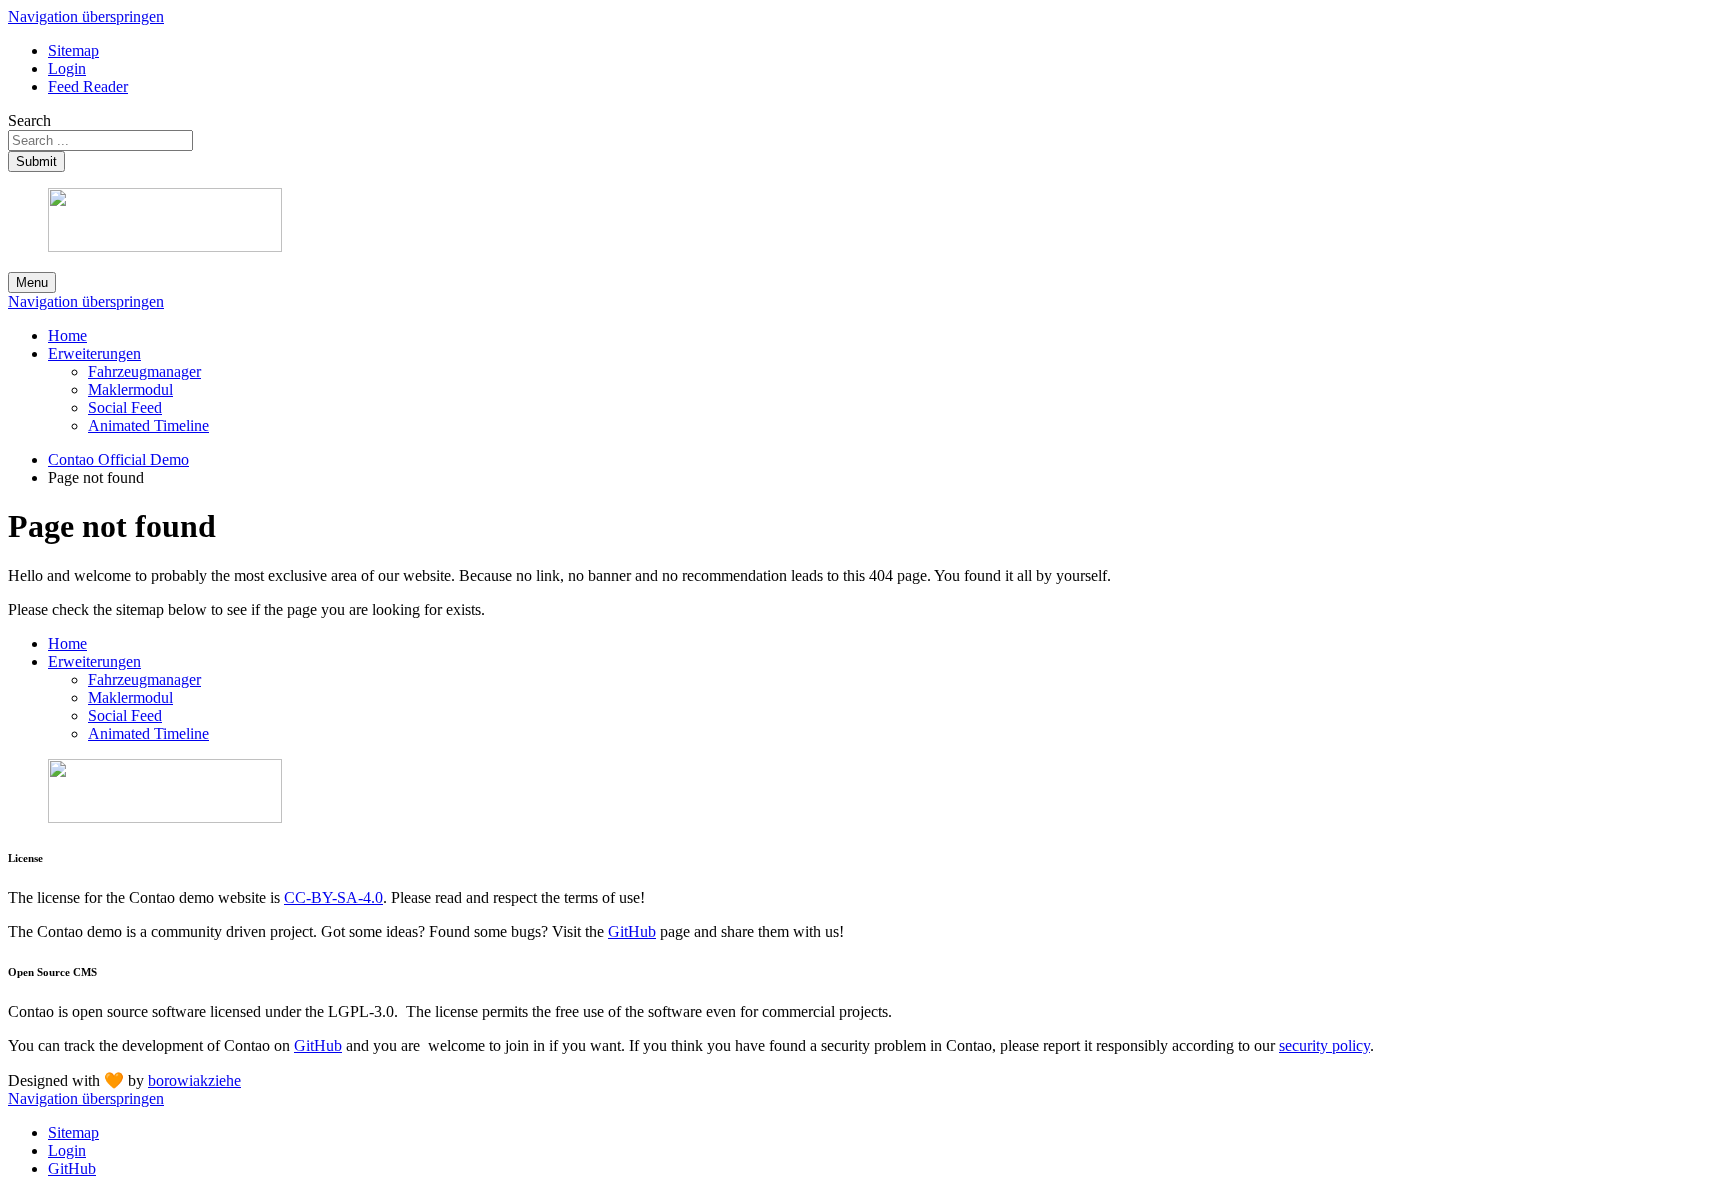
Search (29, 120)
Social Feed (125, 407)
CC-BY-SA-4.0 (333, 897)
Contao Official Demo (118, 459)
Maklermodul (130, 389)
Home (67, 335)
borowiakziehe (194, 1080)
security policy (1324, 1045)
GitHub (632, 931)
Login (67, 68)
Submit (36, 161)
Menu (32, 282)
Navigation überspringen (86, 16)
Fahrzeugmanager (144, 371)
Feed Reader (88, 86)
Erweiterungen (94, 353)
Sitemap (73, 50)
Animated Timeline (148, 425)
